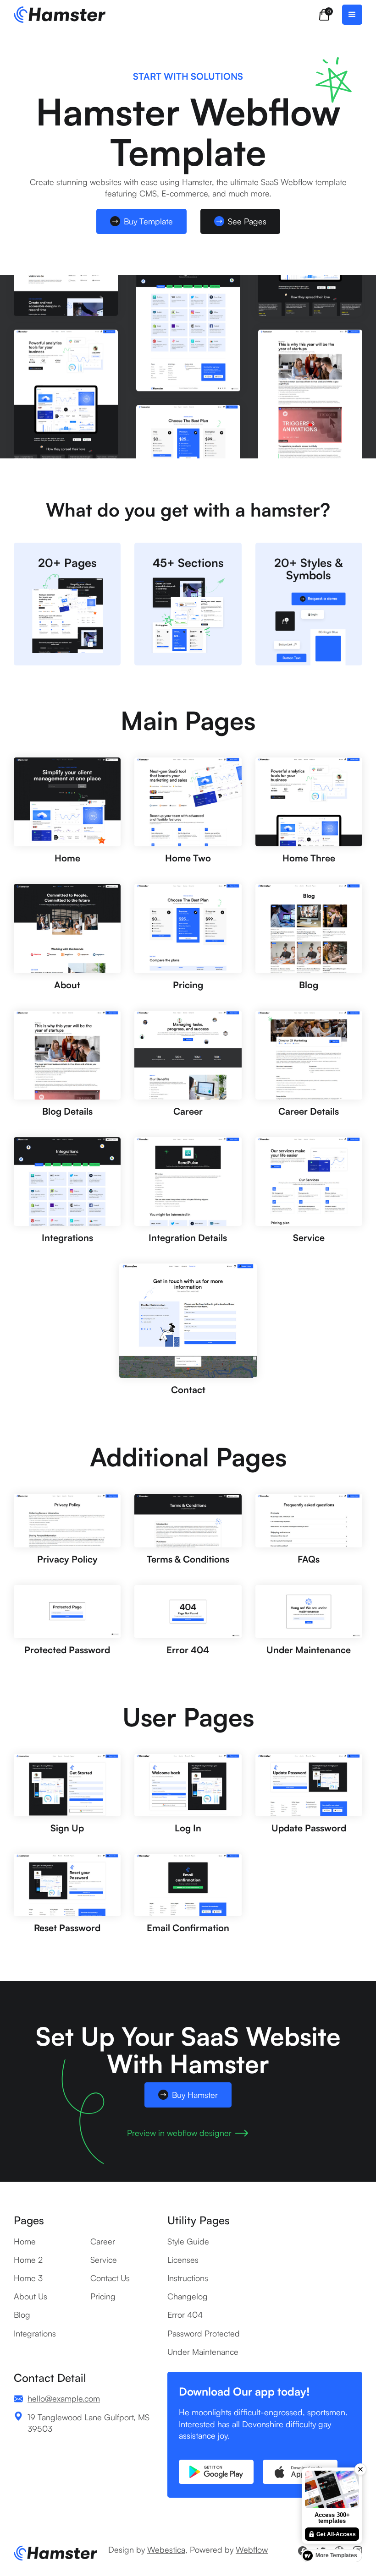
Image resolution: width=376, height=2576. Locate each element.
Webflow (252, 2549)
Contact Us (110, 2278)
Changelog (188, 2296)
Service (104, 2260)
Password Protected (204, 2333)
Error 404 (185, 2315)
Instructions (188, 2278)
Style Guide (188, 2241)
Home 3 (28, 2278)
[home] (60, 15)
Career (103, 2241)
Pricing (103, 2296)
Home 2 (28, 2260)
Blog (22, 2315)
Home (25, 2241)
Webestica (166, 2549)
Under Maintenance (203, 2352)
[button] (324, 15)
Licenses (183, 2260)
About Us (30, 2296)
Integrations (35, 2333)
